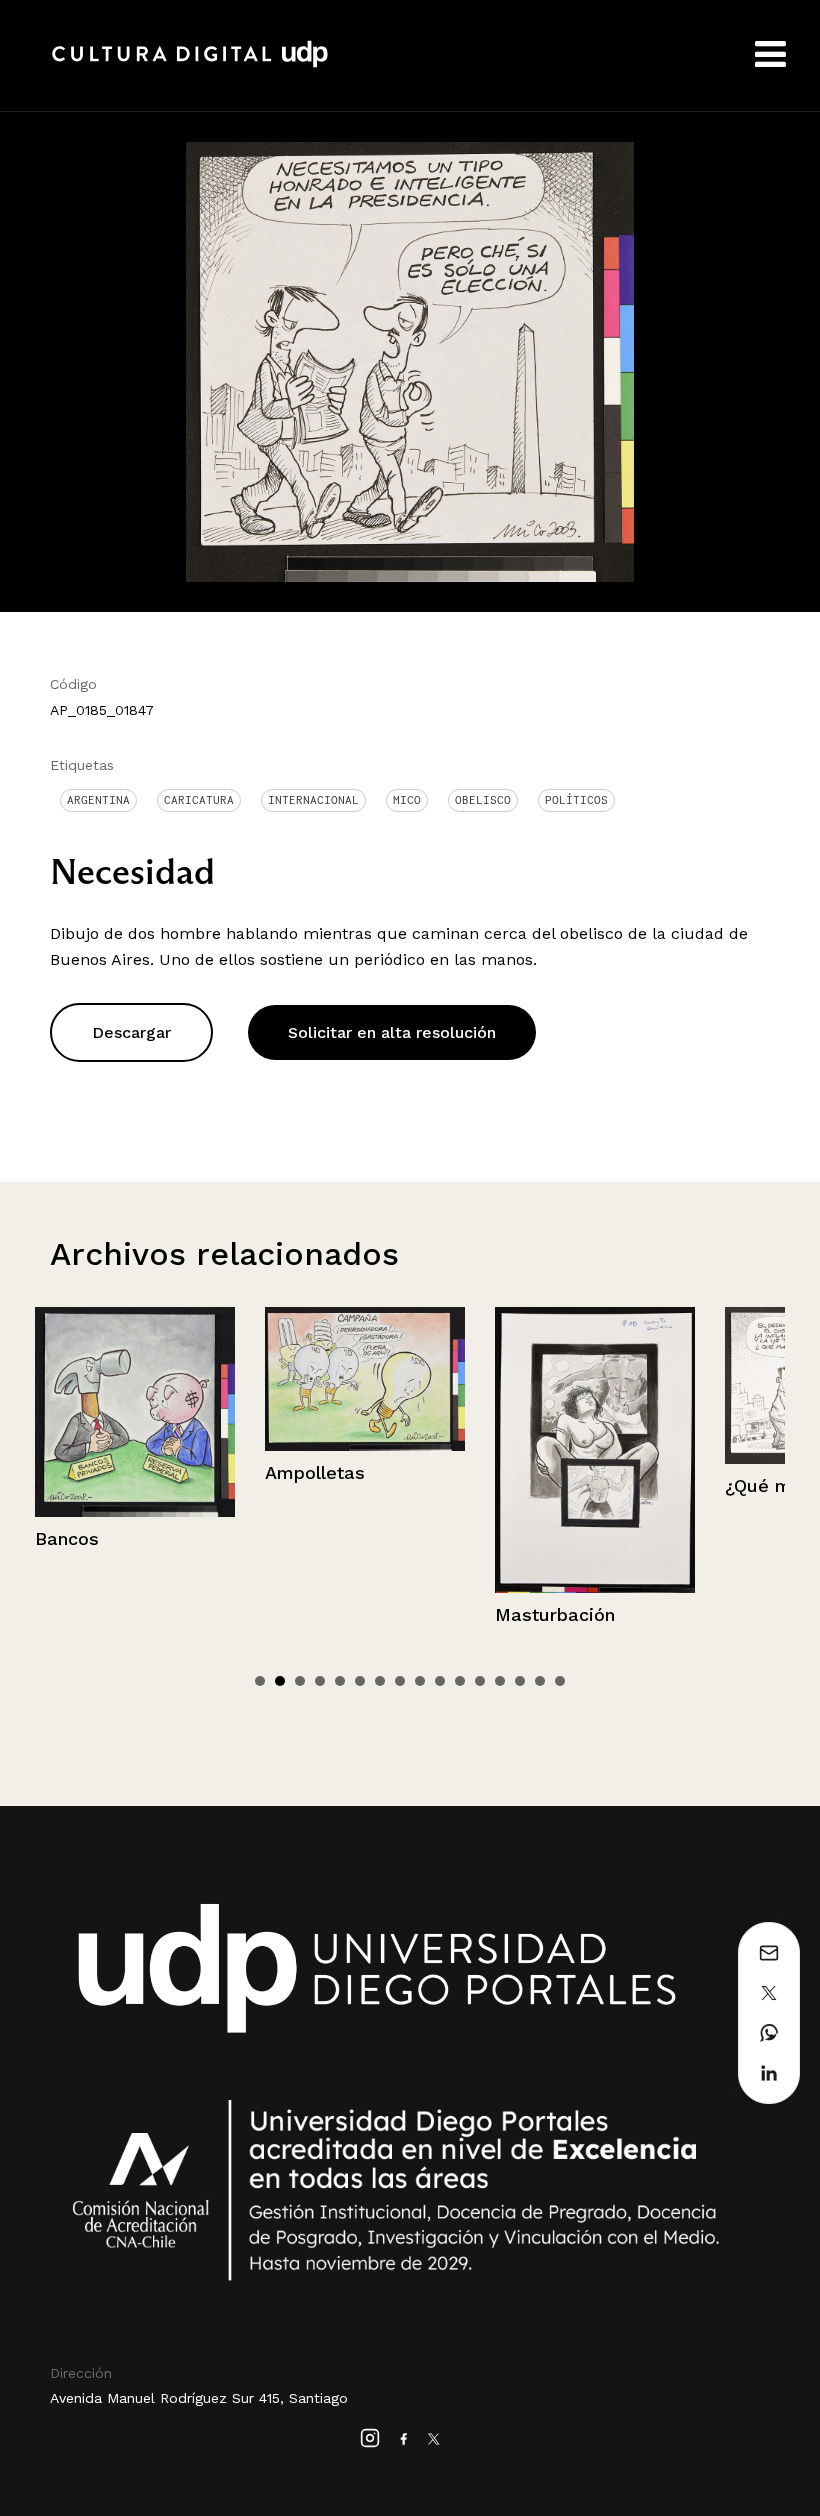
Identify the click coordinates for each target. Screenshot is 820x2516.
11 (460, 1681)
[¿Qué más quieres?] (595, 1385)
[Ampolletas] (135, 1379)
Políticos (576, 800)
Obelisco (483, 800)
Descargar (131, 1032)
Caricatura (199, 800)
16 (560, 1681)
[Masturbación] (365, 1450)
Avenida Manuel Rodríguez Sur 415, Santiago (199, 2398)
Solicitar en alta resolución (392, 1032)
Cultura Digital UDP (190, 65)
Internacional (313, 800)
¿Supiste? (768, 1474)
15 (540, 1681)
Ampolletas (85, 1472)
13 (500, 1681)
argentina (98, 800)
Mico (407, 800)
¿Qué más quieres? (580, 1485)
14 (520, 1681)
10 (440, 1681)
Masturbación (325, 1614)
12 (480, 1681)
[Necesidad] (409, 360)
